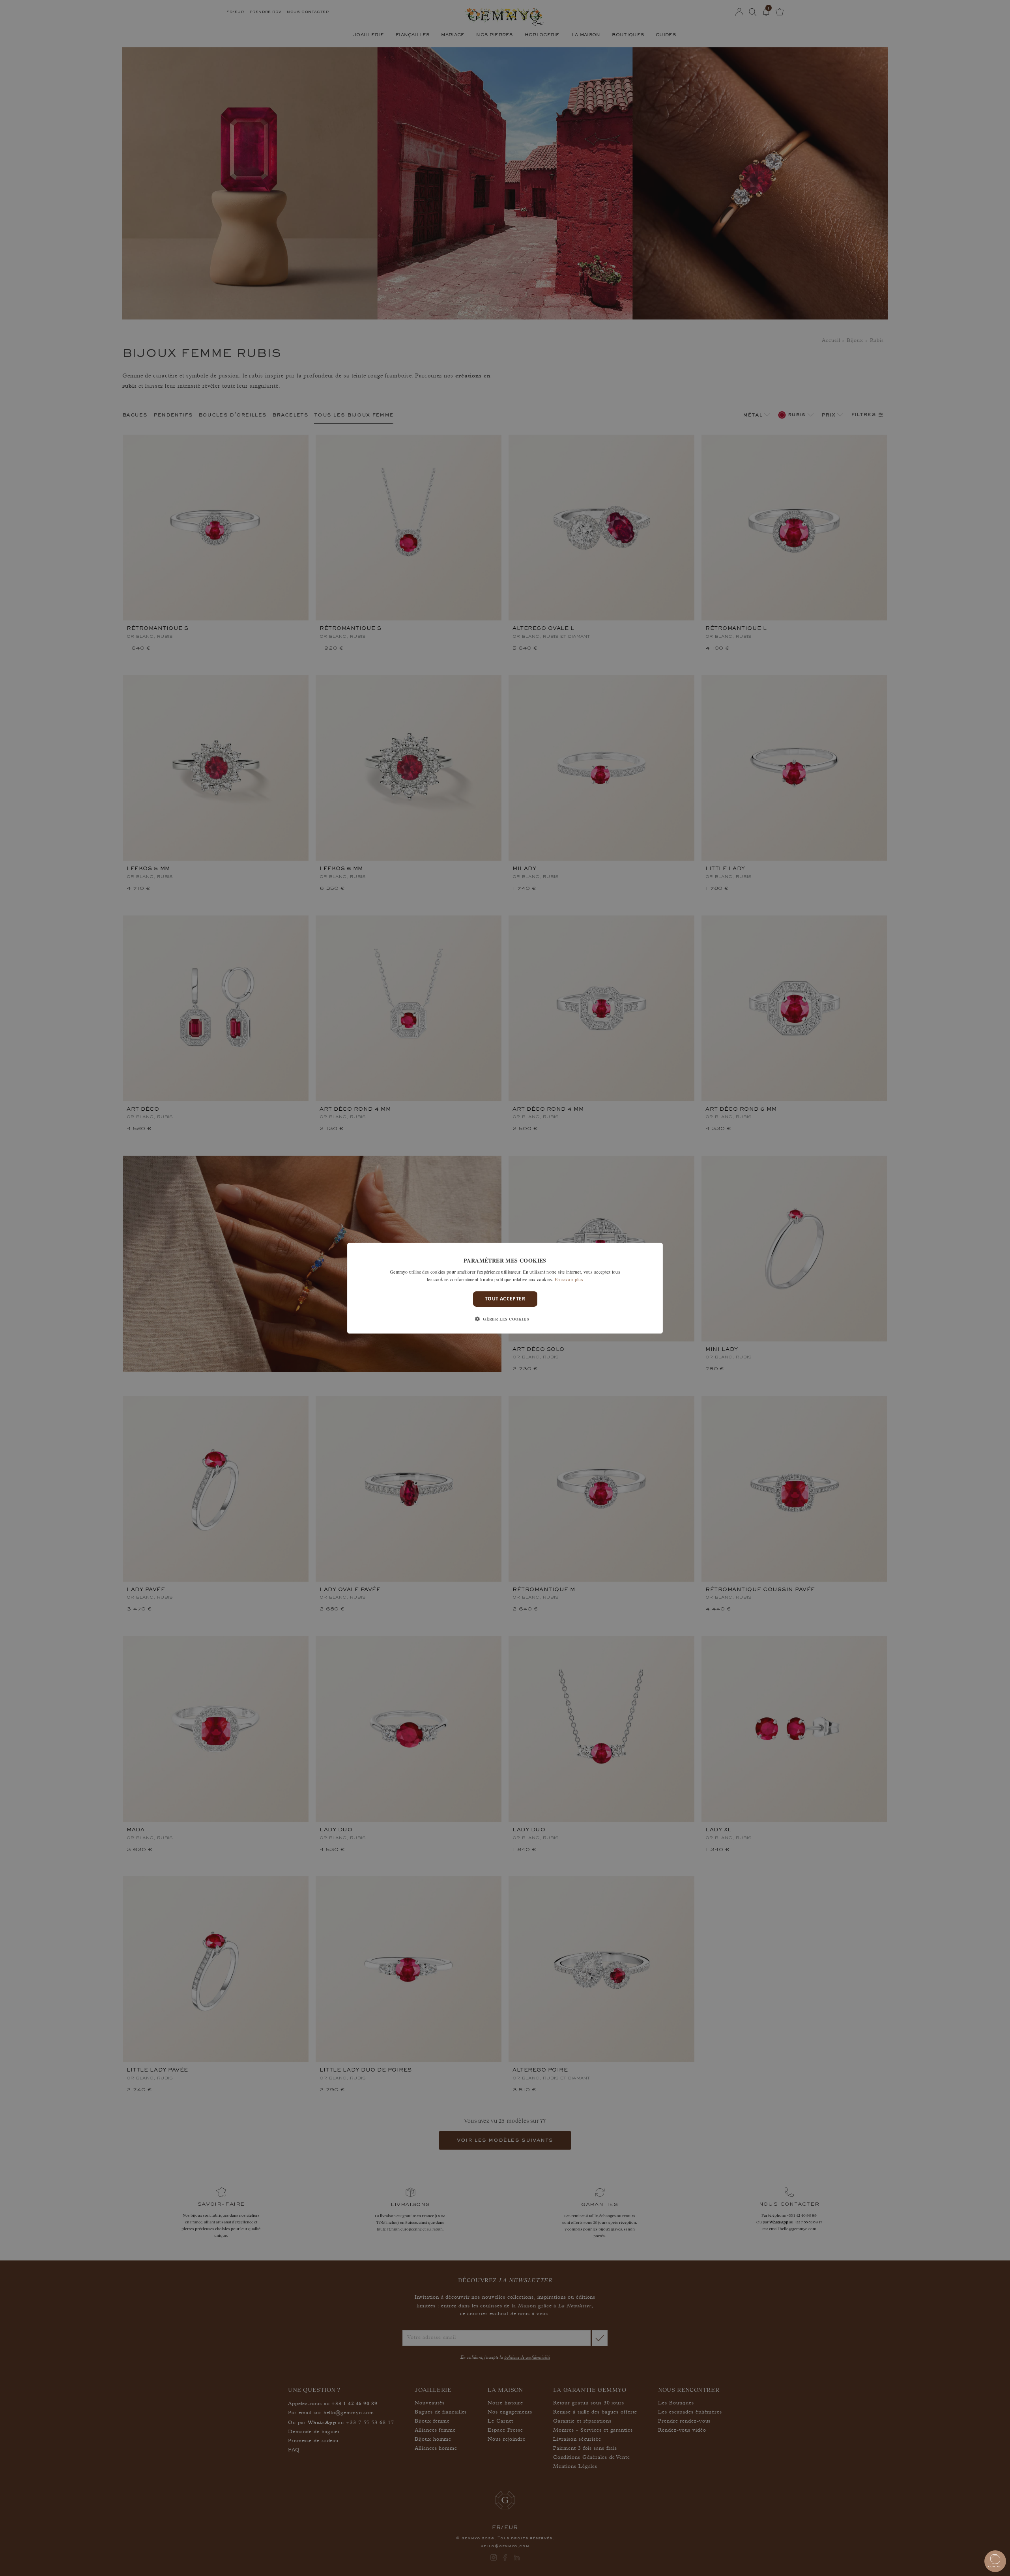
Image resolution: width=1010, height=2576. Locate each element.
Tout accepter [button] (505, 1299)
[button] (505, 1319)
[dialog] (505, 1288)
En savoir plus (569, 1279)
